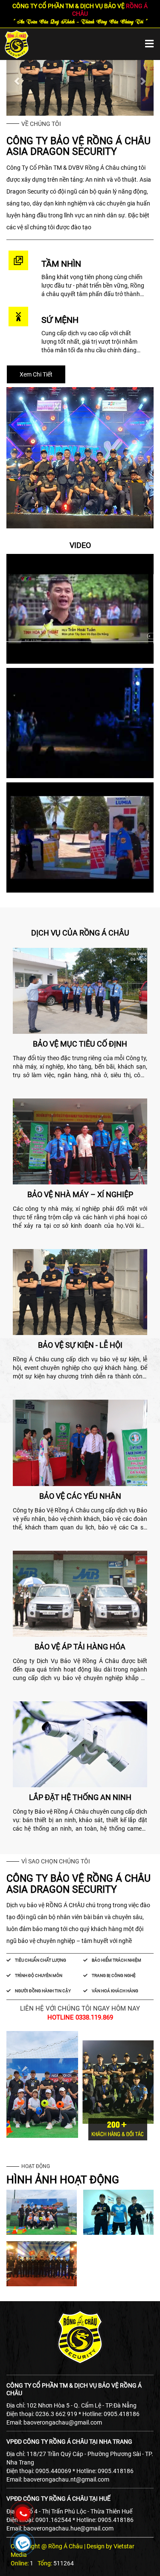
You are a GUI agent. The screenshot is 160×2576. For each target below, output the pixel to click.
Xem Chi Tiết (36, 374)
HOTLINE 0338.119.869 (80, 2017)
